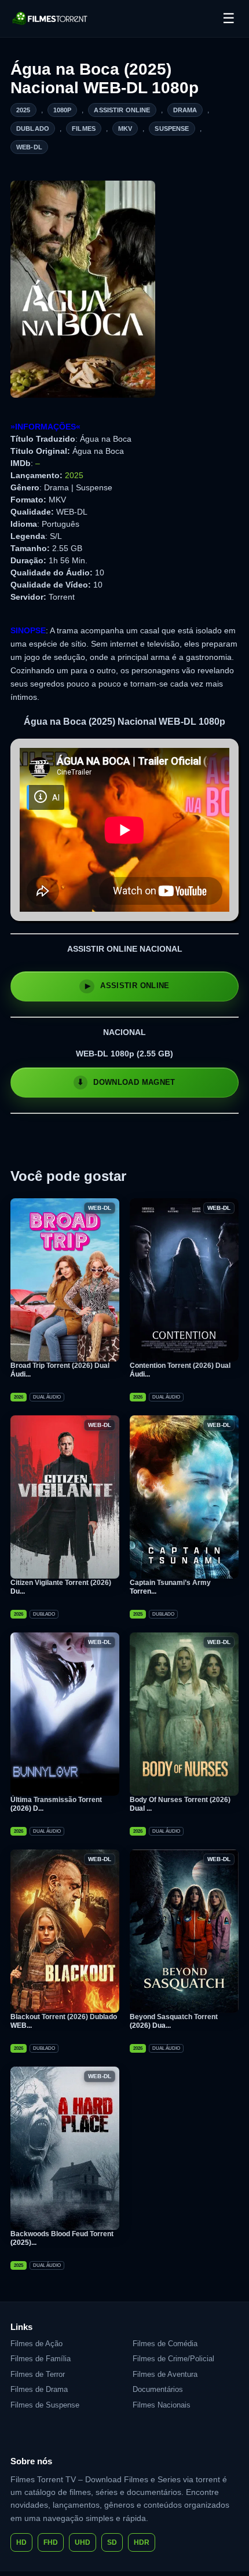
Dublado (33, 129)
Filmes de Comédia (165, 2344)
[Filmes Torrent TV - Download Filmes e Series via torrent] (50, 19)
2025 (23, 110)
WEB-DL (29, 147)
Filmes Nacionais (162, 2405)
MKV (125, 129)
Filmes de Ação (36, 2344)
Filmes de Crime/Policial (173, 2359)
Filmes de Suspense (45, 2405)
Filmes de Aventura (165, 2374)
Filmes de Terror (38, 2374)
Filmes (84, 129)
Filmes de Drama (39, 2389)
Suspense (172, 129)
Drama (185, 110)
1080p (63, 110)
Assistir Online (122, 110)
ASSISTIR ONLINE (135, 986)
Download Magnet (134, 1082)
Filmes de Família (41, 2359)
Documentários (158, 2389)
